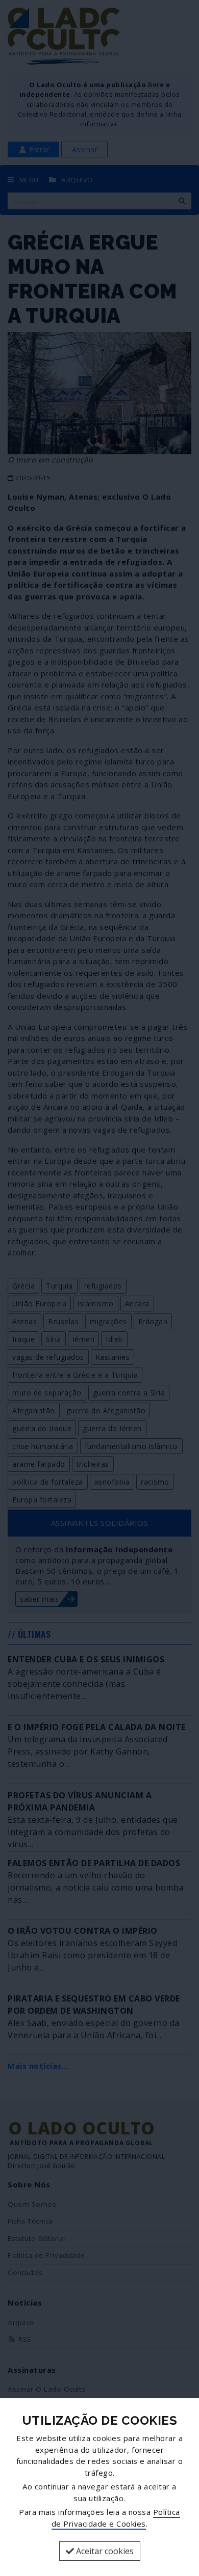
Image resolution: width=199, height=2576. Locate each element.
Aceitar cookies (104, 2551)
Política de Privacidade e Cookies (116, 2518)
